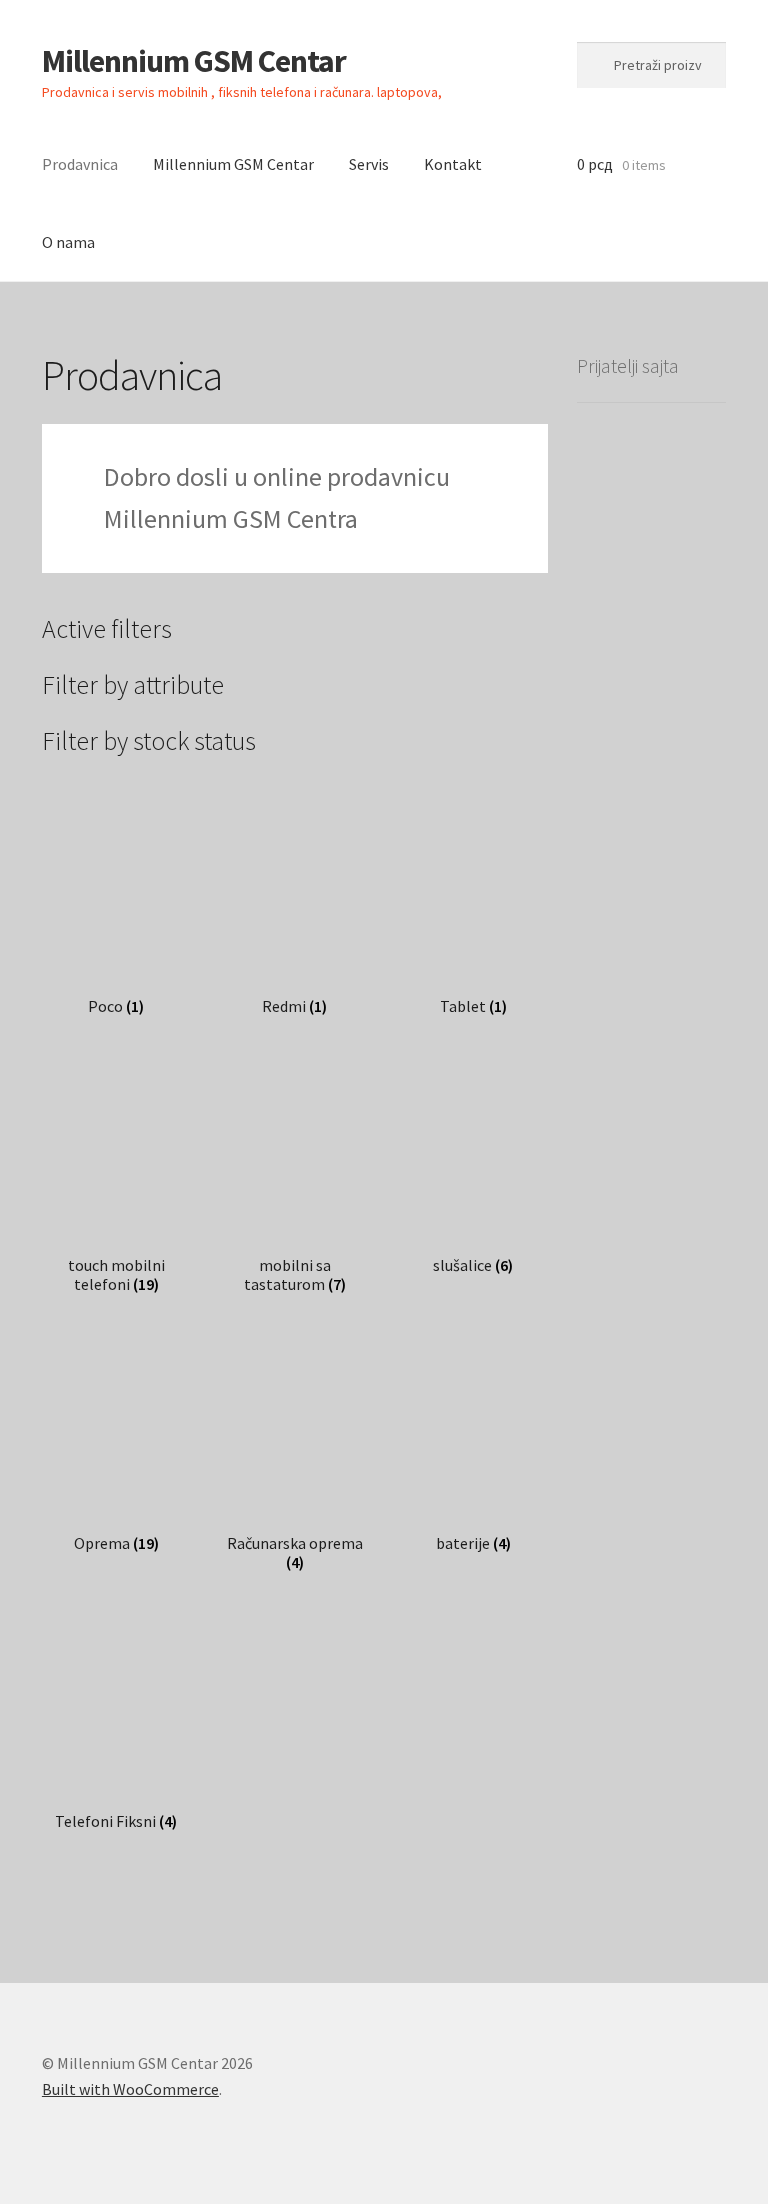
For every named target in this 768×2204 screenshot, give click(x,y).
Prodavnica (80, 164)
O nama (68, 242)
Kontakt (453, 164)
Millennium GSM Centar (194, 61)
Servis (369, 164)
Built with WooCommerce (130, 2089)
